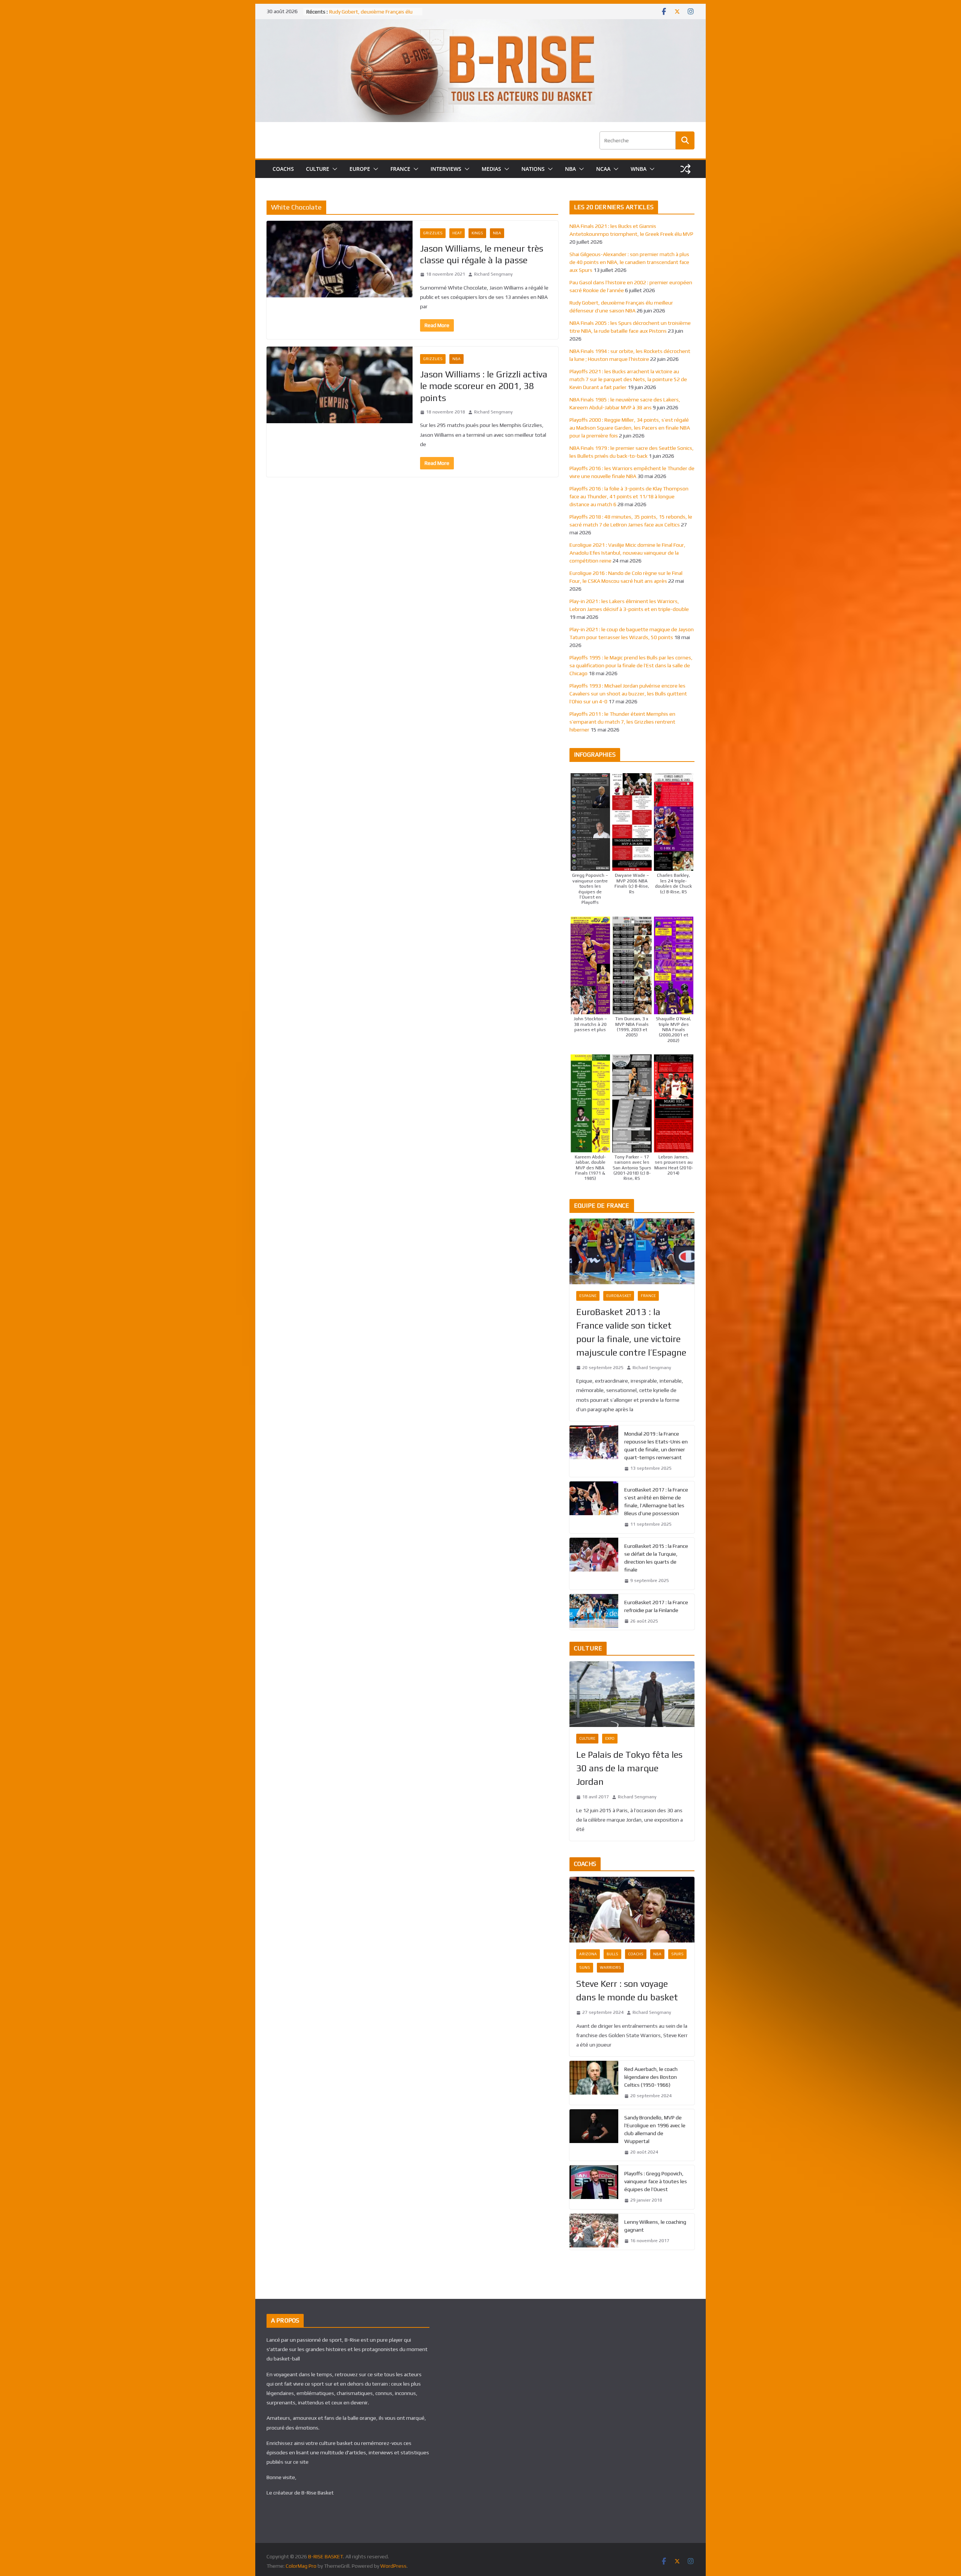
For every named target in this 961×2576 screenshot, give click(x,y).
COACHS (283, 169)
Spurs (677, 1954)
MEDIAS (491, 169)
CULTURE (318, 169)
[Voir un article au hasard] (685, 169)
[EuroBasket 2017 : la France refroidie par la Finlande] (594, 1612)
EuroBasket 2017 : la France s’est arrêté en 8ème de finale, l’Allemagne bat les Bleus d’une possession (656, 1501)
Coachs (636, 1954)
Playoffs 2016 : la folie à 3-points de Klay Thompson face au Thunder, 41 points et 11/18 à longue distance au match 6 (629, 496)
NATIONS (533, 169)
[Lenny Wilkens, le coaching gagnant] (594, 2232)
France (648, 1296)
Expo (610, 1738)
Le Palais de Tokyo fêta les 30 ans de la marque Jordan (629, 1768)
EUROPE (360, 169)
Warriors (610, 1967)
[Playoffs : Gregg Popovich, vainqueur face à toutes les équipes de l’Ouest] (594, 2187)
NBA (570, 169)
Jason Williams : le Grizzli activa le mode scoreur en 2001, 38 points (484, 386)
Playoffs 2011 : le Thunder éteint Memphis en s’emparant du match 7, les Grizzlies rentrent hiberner (622, 722)
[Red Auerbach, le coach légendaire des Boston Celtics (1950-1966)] (594, 2083)
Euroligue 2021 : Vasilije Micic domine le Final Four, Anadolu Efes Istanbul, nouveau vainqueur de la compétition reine (627, 553)
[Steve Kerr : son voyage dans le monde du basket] (632, 1910)
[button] (333, 169)
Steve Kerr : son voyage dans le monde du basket (627, 1990)
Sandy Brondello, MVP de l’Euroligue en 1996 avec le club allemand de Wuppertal (655, 2129)
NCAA (603, 169)
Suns (585, 1967)
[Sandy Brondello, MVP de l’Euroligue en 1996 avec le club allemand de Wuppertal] (594, 2135)
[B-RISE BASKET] (480, 24)
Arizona (588, 1954)
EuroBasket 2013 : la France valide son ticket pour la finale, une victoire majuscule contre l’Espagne (631, 1332)
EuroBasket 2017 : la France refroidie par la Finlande (656, 1606)
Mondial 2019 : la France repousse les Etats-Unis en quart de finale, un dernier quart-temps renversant (656, 1446)
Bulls (612, 1954)
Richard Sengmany (493, 274)
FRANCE (400, 169)
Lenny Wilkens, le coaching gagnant (655, 2226)
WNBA (639, 169)
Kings (477, 233)
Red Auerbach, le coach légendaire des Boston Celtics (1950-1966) (651, 2077)
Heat (457, 233)
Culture (587, 1738)
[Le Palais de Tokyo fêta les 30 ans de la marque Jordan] (632, 1694)
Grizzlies (433, 233)
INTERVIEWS (446, 169)
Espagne (588, 1296)
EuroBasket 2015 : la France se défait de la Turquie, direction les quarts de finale (656, 1558)
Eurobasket (619, 1296)
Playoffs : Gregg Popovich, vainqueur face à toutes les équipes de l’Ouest (656, 2181)
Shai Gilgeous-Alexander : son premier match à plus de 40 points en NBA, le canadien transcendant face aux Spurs (629, 262)
